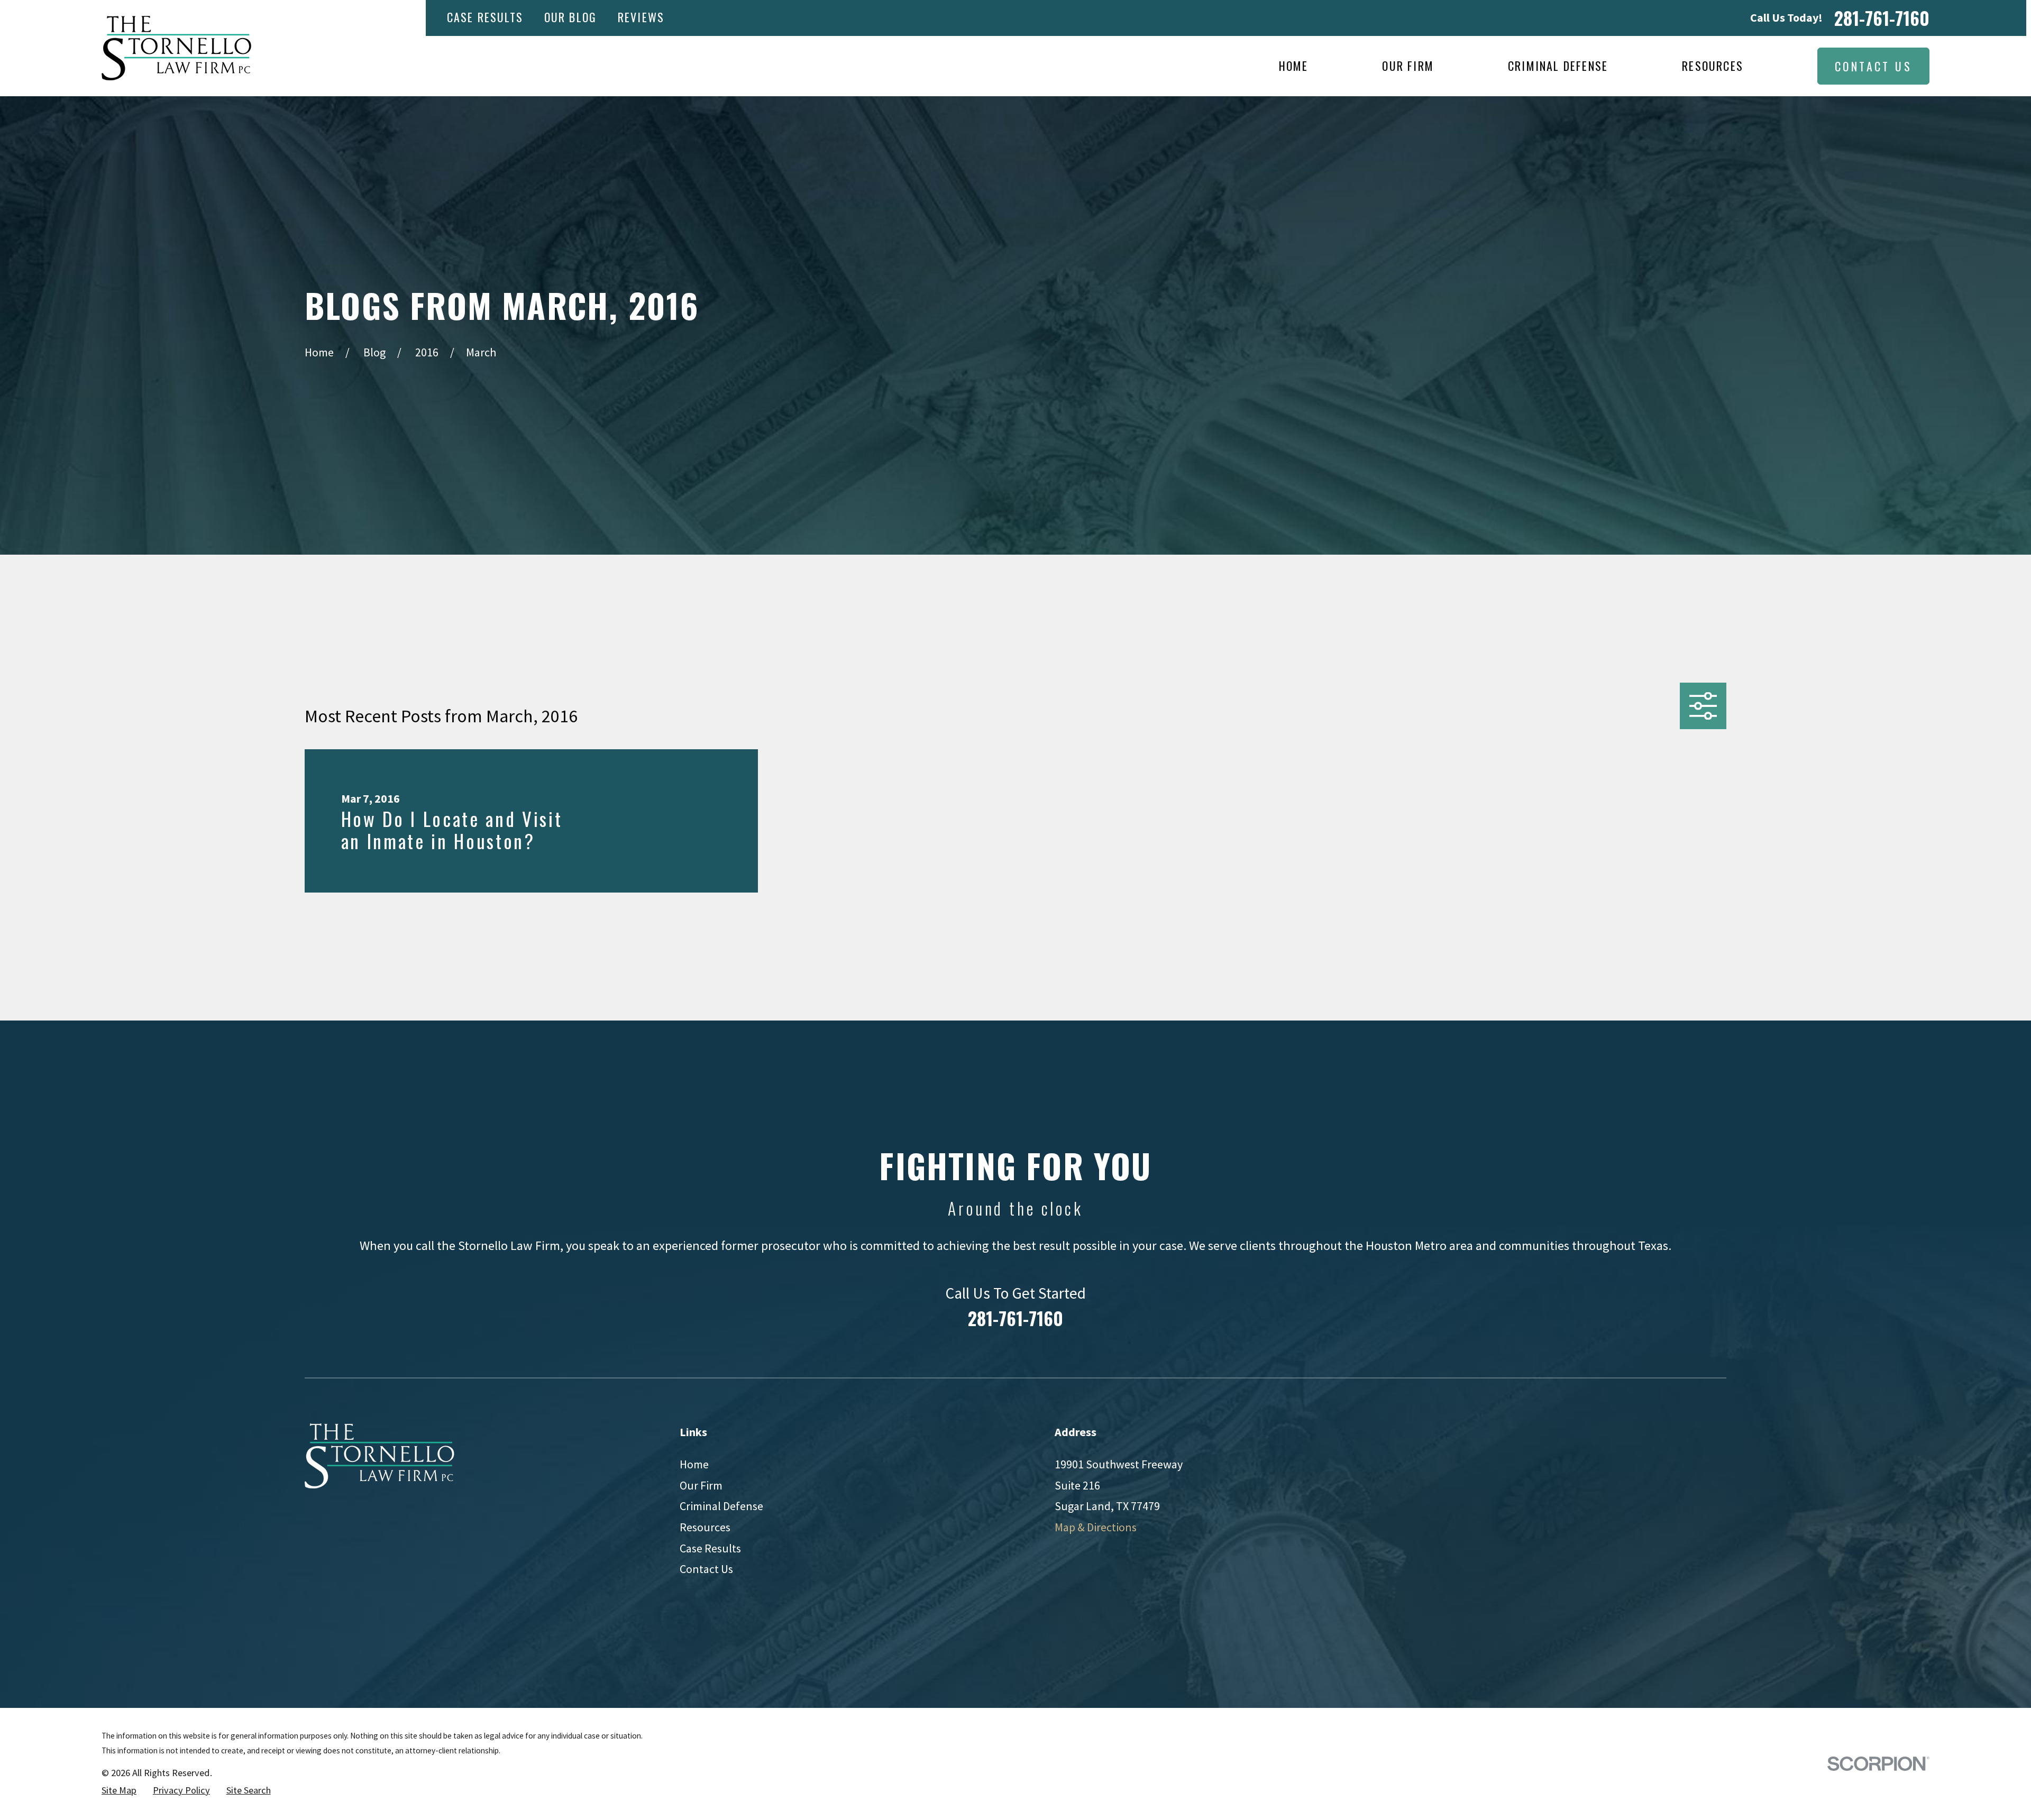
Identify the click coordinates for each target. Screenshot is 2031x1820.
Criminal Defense (721, 1506)
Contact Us (1873, 66)
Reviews (641, 17)
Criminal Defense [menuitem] (1558, 66)
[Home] (176, 48)
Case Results (485, 17)
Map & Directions (1096, 1527)
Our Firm (701, 1485)
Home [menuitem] (1294, 66)
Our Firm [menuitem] (1408, 66)
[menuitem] (119, 1791)
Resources (705, 1527)
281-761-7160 (1882, 18)
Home (694, 1464)
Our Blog (571, 17)
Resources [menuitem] (1713, 66)
